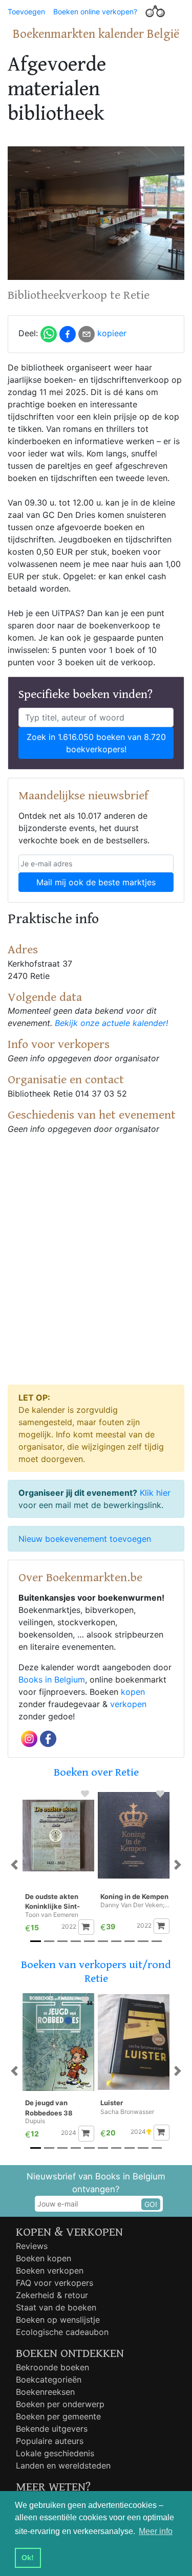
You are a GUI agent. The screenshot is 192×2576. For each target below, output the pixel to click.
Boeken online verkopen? (95, 12)
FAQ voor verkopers (55, 2283)
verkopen (128, 1704)
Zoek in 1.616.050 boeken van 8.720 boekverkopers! (96, 743)
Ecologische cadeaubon (62, 2332)
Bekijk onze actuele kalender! (111, 1023)
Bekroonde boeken (52, 2367)
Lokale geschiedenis (55, 2453)
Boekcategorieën (49, 2379)
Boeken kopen (44, 2258)
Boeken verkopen (50, 2271)
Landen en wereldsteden (63, 2465)
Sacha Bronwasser (127, 2112)
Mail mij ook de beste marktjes (96, 882)
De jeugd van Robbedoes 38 (49, 2108)
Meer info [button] (156, 2531)
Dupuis (35, 2121)
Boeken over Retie (96, 1772)
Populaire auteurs (50, 2441)
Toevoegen (26, 12)
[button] (14, 1865)
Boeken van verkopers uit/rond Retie (96, 1971)
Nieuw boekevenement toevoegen (85, 1539)
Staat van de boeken (56, 2307)
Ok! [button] (28, 2558)
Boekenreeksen (45, 2392)
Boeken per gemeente (58, 2416)
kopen (133, 1692)
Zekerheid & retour (52, 2295)
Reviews (32, 2246)
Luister (112, 2103)
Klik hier (155, 1493)
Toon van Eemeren (52, 1915)
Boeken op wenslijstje (58, 2320)
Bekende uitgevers (52, 2429)
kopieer (112, 333)
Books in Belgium (52, 1679)
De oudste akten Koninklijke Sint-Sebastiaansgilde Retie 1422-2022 (54, 1902)
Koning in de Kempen (134, 1896)
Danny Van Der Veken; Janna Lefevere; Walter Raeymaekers (135, 1905)
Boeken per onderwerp (60, 2404)
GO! (151, 2204)
